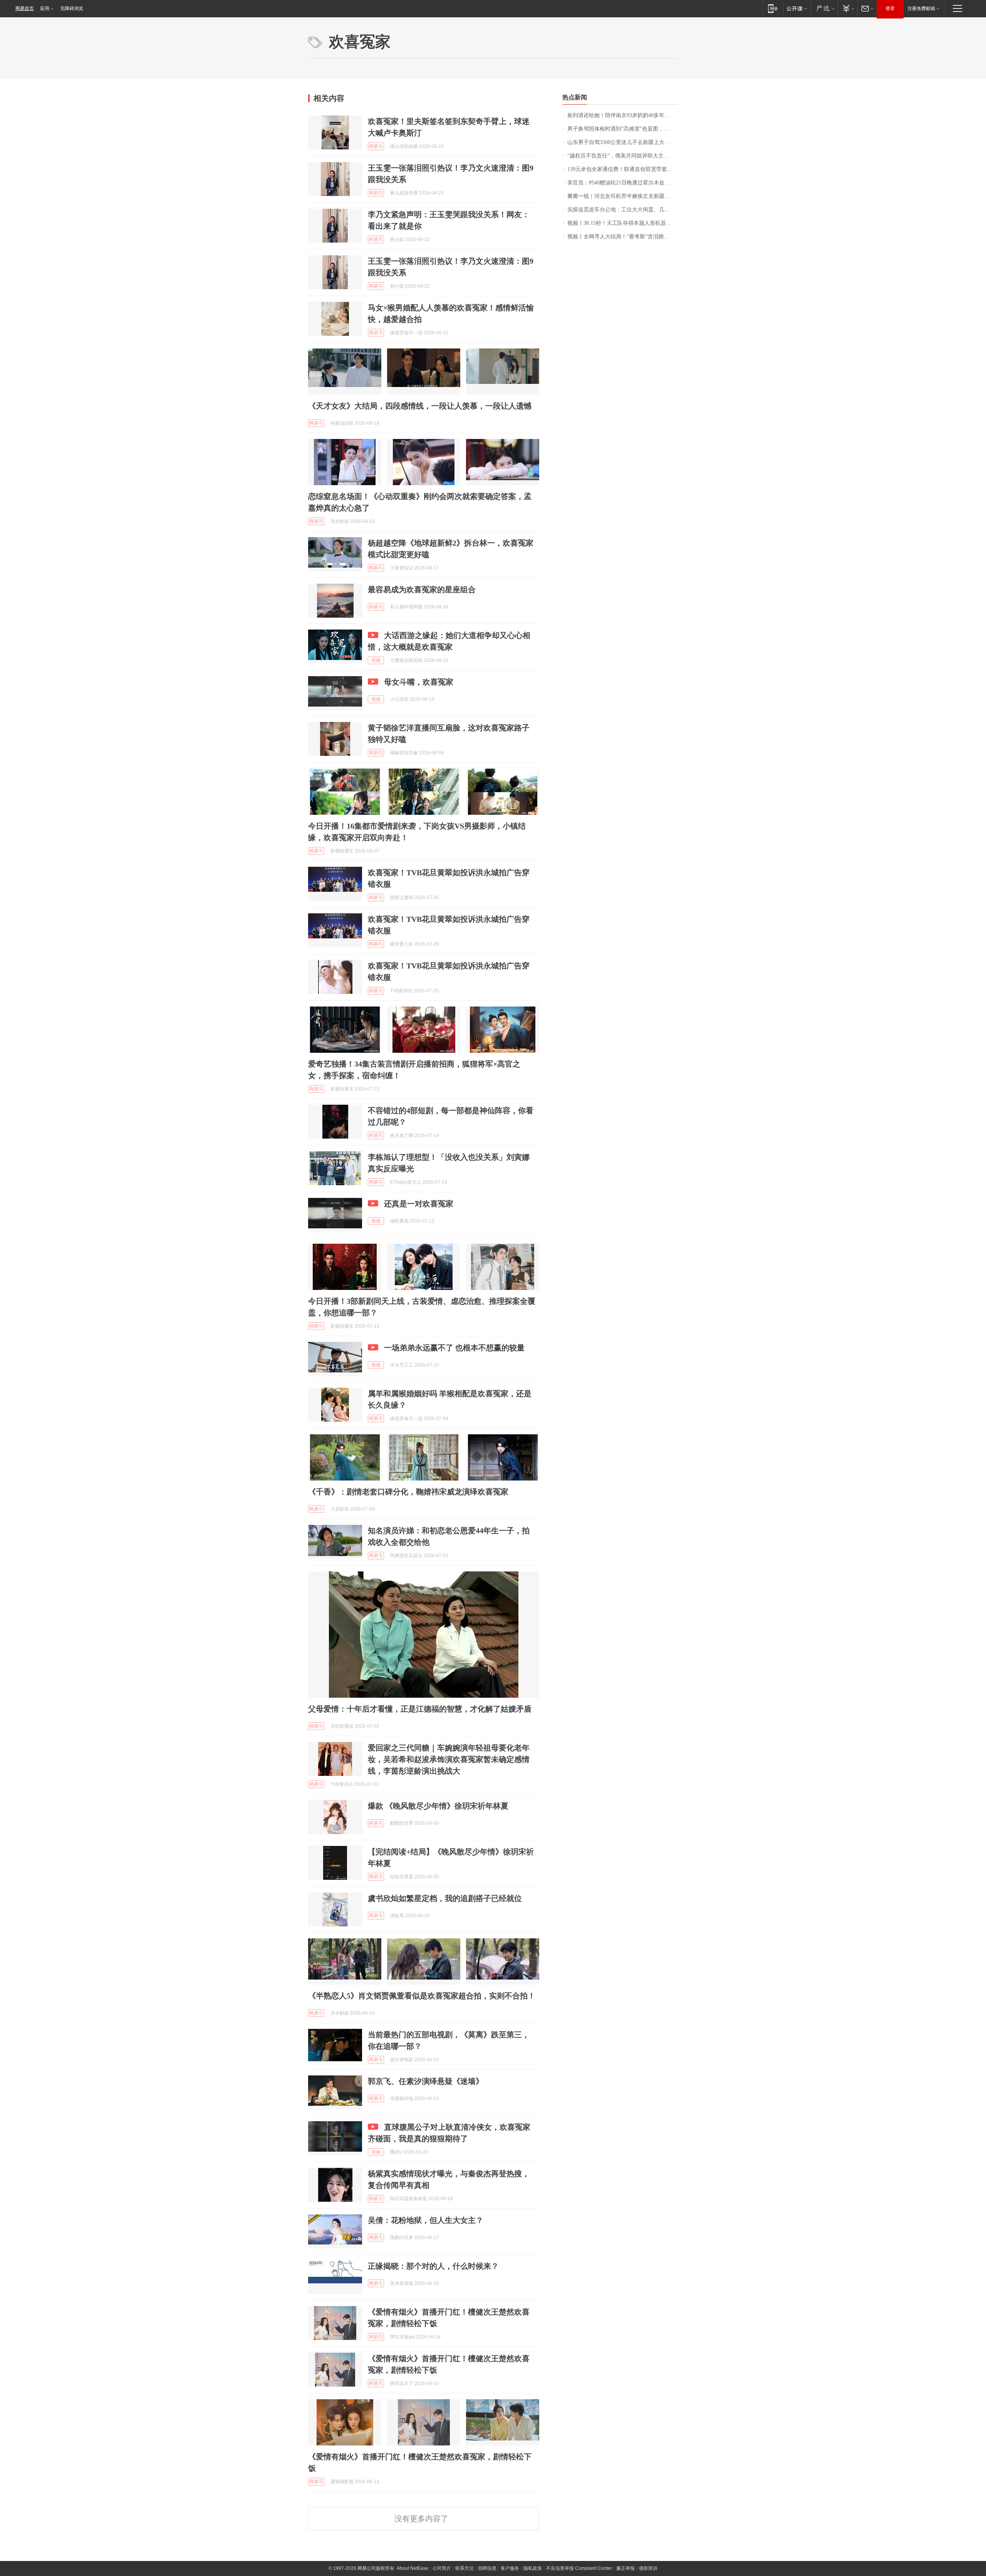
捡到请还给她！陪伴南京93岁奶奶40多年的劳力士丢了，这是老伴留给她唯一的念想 (623, 115)
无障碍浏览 (72, 8)
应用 (45, 8)
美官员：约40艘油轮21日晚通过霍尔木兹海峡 (621, 183)
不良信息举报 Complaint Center (579, 2568)
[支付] (848, 8)
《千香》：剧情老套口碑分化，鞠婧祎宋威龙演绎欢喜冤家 (408, 1492)
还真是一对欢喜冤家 (419, 1204)
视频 (376, 660)
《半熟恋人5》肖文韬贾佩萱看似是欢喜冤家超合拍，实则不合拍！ (422, 1996)
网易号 (376, 146)
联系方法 (464, 2568)
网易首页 (25, 8)
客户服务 (510, 2568)
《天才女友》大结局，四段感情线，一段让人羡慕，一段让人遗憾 (420, 406)
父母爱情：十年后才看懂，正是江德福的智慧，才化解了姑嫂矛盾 (420, 1709)
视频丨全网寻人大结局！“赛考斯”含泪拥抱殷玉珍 (623, 237)
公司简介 (442, 2568)
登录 (890, 8)
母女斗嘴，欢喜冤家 (419, 682)
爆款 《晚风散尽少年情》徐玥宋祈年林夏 (438, 1806)
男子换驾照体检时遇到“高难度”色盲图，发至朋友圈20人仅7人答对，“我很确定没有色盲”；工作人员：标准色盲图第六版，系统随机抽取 (623, 129)
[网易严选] (824, 8)
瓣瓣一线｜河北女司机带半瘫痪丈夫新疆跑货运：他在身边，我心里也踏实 (623, 196)
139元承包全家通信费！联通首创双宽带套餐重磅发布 (623, 169)
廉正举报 (625, 2568)
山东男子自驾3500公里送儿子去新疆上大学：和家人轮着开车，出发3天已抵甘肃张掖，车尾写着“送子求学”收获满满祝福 (623, 142)
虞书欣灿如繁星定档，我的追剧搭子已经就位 (445, 1898)
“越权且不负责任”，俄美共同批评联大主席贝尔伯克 (623, 156)
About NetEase (413, 2568)
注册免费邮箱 (921, 8)
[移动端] (773, 8)
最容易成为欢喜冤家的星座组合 (422, 590)
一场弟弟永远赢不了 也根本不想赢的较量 (454, 1348)
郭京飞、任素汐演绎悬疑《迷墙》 (426, 2081)
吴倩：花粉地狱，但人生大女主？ (426, 2220)
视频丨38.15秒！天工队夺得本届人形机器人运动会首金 (623, 223)
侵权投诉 (648, 2568)
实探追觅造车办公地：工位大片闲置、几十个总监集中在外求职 (623, 210)
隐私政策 (533, 2568)
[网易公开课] (797, 8)
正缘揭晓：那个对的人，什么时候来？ (433, 2266)
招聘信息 (487, 2568)
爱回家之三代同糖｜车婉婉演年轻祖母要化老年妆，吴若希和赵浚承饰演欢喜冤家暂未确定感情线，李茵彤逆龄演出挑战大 (449, 1759)
